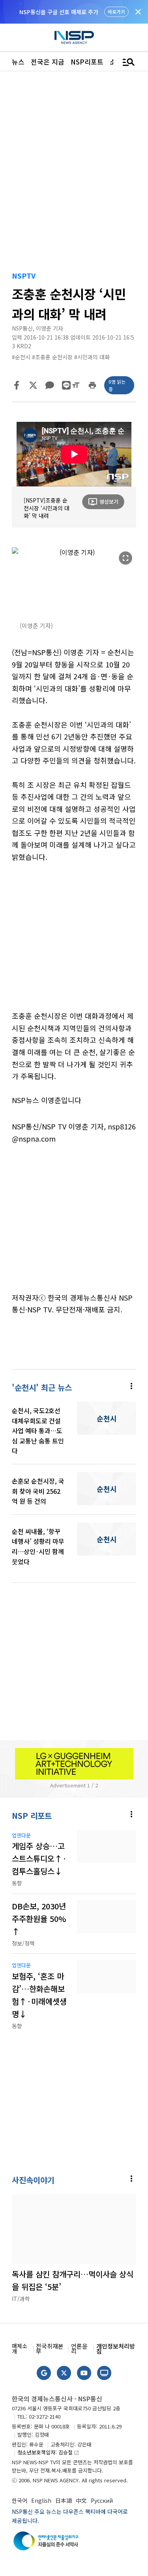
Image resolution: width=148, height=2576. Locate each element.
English (41, 2500)
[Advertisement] (74, 942)
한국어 (20, 2500)
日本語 (64, 2500)
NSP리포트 (87, 62)
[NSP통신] (74, 38)
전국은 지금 (48, 62)
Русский (102, 2500)
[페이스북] (17, 385)
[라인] (66, 385)
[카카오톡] (50, 385)
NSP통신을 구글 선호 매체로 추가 (59, 12)
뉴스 (18, 62)
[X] (33, 385)
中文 (81, 2500)
